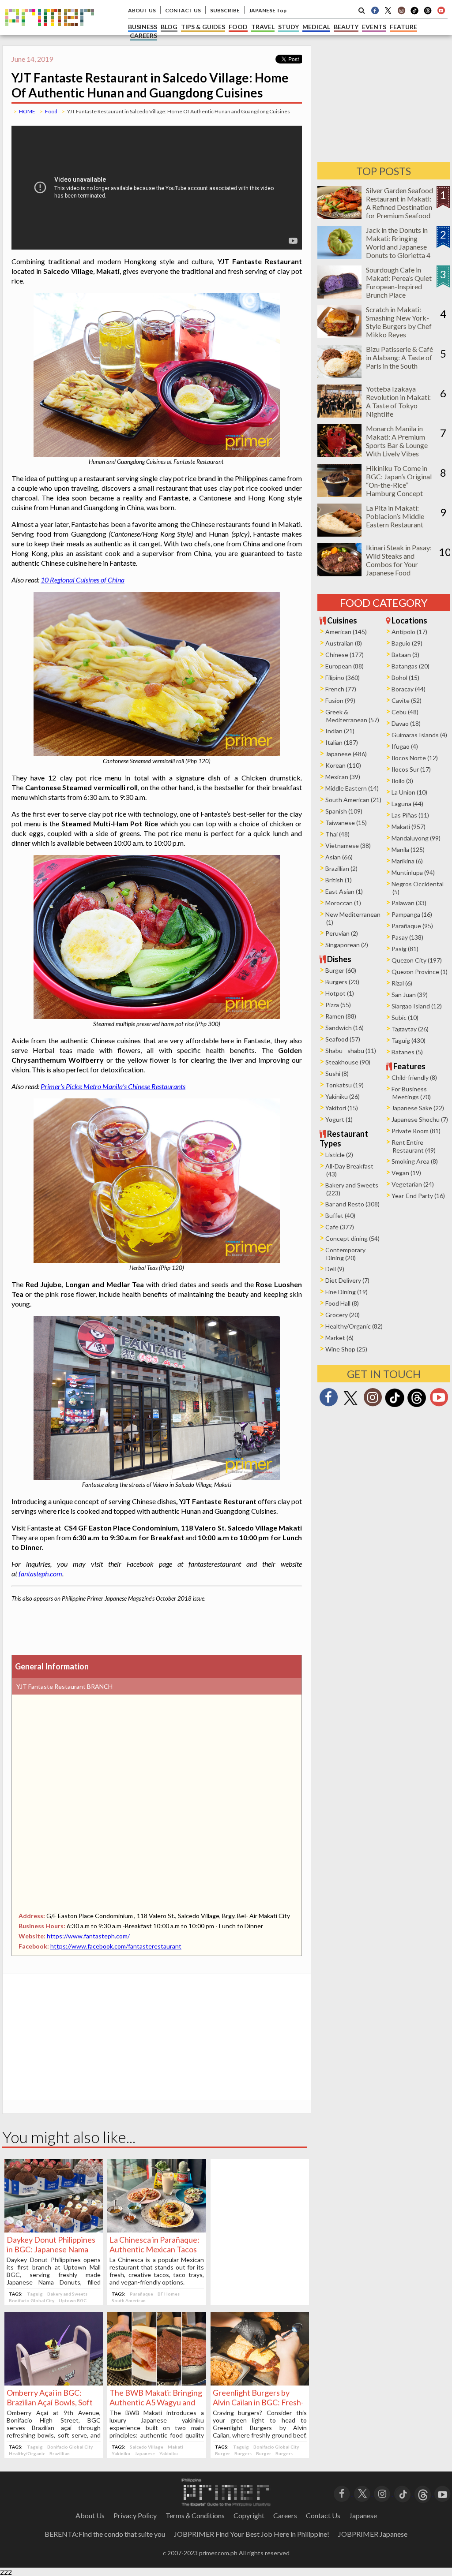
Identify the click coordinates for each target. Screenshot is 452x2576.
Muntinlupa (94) (413, 872)
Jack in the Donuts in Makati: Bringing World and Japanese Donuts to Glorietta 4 (398, 243)
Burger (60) (341, 970)
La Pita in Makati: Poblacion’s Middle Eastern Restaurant (395, 516)
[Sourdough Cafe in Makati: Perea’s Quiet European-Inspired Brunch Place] (339, 296)
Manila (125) (408, 849)
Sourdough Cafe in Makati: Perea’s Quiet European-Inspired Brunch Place (399, 282)
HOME (27, 111)
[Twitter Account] (388, 10)
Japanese (145, 2453)
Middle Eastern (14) (352, 788)
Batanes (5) (407, 1052)
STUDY (288, 27)
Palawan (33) (409, 903)
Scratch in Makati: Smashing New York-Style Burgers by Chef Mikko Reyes (399, 322)
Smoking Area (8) (415, 1161)
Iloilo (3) (402, 781)
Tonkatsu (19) (345, 1085)
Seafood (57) (343, 1039)
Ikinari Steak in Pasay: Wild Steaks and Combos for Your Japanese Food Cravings (399, 564)
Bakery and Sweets (67, 2294)
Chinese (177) (345, 655)
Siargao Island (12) (417, 1006)
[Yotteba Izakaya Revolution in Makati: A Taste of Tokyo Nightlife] (339, 415)
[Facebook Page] (375, 10)
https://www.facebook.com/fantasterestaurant (116, 1946)
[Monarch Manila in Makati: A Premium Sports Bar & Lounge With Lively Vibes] (339, 454)
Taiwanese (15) (346, 823)
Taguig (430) (409, 1040)
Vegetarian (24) (413, 1184)
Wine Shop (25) (346, 1349)
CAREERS (143, 35)
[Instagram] (401, 10)
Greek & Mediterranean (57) (352, 716)
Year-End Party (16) (418, 1196)
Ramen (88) (341, 1016)
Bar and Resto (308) (352, 1204)
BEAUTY (346, 27)
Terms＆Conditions (195, 2515)
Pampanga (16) (412, 914)
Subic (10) (405, 1017)
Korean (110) (343, 765)
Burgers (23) (342, 982)
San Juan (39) (410, 995)
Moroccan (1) (343, 903)
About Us (90, 2515)
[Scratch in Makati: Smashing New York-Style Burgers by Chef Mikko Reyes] (339, 335)
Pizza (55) (338, 1005)
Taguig (35, 2294)
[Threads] (417, 1406)
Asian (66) (339, 857)
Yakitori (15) (342, 1108)
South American (129, 2300)
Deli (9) (335, 1269)
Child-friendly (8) (414, 1077)
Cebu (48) (405, 712)
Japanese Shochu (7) (420, 1119)
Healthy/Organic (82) (354, 1326)
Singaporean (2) (347, 945)
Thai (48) (337, 834)
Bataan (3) (405, 655)
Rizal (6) (402, 983)
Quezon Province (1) (420, 972)
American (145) (346, 632)
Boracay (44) (409, 689)
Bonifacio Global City (32, 2300)
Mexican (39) (343, 777)
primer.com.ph (218, 2553)
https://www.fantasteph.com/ (88, 1936)
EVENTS (374, 27)
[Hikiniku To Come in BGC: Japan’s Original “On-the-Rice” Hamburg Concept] (339, 494)
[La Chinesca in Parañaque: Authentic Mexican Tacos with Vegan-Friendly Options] (156, 2230)
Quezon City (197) (417, 960)
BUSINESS (143, 27)
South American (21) (353, 800)
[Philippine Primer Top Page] (50, 32)
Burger (222, 2453)
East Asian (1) (344, 891)
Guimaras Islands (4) (419, 735)
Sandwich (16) (345, 1028)
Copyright (249, 2515)
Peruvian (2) (342, 933)
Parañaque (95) (412, 926)
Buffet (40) (340, 1215)
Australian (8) (344, 643)
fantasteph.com (40, 1574)
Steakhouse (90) (348, 1062)
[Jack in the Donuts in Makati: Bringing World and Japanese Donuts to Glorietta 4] (339, 256)
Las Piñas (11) (410, 815)
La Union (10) (409, 792)
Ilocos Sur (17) (411, 769)
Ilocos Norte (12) (415, 758)
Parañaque (141, 2294)
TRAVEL (263, 27)
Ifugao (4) (405, 746)
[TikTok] (414, 13)
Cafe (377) (340, 1227)
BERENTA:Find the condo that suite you (105, 2534)
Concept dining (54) (352, 1238)
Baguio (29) (407, 643)
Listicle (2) (339, 1155)
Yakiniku (121, 2453)
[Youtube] (441, 10)
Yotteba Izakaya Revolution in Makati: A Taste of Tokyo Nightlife (398, 401)
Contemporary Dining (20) (345, 1254)
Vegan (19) (406, 1173)
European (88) (345, 666)
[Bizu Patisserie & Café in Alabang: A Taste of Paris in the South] (339, 375)
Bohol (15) (405, 678)
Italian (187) (342, 742)
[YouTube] (443, 2493)
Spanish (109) (344, 811)
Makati (175, 2447)
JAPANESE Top (268, 10)
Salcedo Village (147, 2447)
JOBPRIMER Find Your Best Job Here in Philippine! (252, 2534)
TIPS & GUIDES (203, 27)
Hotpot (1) (340, 993)
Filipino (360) (343, 678)
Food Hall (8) (342, 1303)
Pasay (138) (407, 937)
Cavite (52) (407, 700)
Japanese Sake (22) (418, 1108)
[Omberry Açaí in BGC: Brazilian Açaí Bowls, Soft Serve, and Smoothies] (54, 2383)
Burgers (243, 2453)
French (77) (341, 689)
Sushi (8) (337, 1073)
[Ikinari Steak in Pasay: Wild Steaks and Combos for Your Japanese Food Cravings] (339, 573)
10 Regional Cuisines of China (83, 580)
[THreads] (428, 13)
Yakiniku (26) (343, 1096)
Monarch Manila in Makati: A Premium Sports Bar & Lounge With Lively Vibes (397, 441)
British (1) (339, 880)
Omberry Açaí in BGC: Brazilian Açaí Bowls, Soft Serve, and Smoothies (50, 2402)
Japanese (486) (346, 754)
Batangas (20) (411, 666)
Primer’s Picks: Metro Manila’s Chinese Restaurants (113, 1086)
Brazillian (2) (341, 868)
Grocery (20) (343, 1315)
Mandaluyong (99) (416, 838)
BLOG (169, 27)
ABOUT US (142, 10)
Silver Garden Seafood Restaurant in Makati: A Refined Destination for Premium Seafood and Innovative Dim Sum (399, 211)
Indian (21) (340, 731)
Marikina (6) (407, 861)
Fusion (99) (340, 700)
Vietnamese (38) (348, 846)
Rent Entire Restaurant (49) (414, 1146)
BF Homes (169, 2294)
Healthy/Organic (27, 2453)
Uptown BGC (73, 2300)
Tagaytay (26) (410, 1029)
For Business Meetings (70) (411, 1093)
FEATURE (403, 27)
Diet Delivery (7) (347, 1280)
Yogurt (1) (339, 1119)
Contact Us (323, 2515)
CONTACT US (183, 10)
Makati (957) (409, 827)
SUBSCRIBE (225, 10)
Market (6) (339, 1338)
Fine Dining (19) (347, 1292)
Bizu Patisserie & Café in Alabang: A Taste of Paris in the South (399, 357)
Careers (285, 2515)
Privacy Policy (135, 2515)
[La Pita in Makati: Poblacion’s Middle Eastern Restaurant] (339, 534)
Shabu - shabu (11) (351, 1051)
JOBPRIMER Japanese (373, 2534)
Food (51, 111)
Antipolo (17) (409, 632)
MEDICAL (316, 27)
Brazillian (60, 2453)
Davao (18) (406, 723)
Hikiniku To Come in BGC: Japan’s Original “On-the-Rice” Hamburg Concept (399, 481)
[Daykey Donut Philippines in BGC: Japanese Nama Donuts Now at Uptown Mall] (54, 2230)
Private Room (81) (416, 1131)
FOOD (238, 27)
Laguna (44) (407, 804)
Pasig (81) (405, 949)
